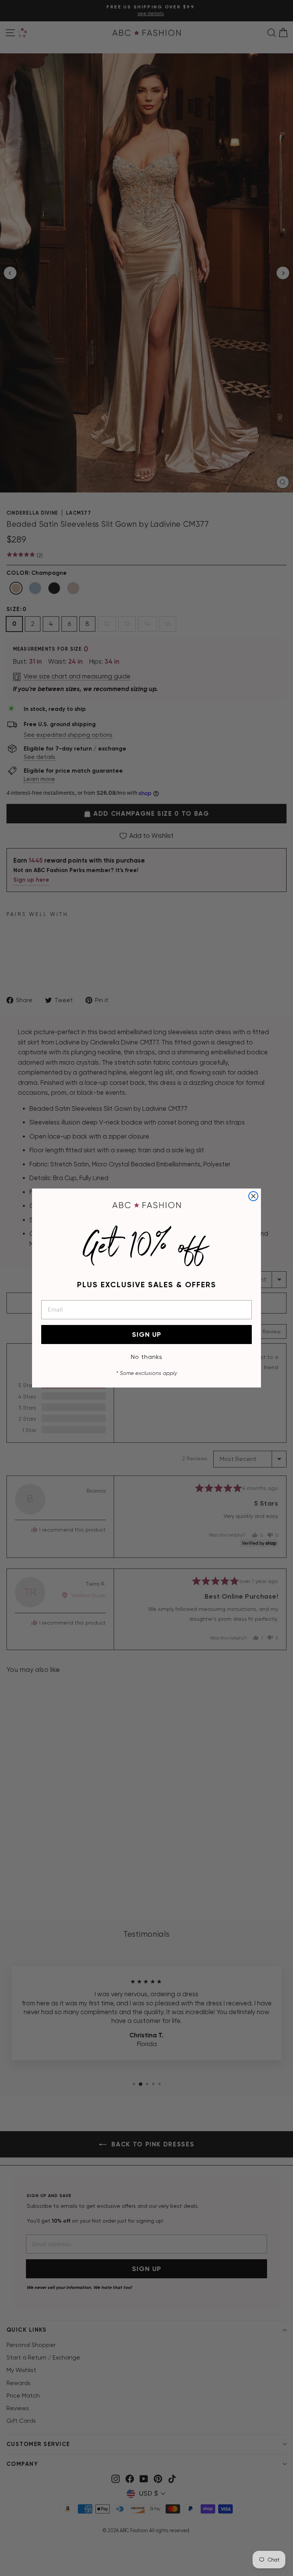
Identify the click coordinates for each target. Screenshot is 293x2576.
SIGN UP (147, 1335)
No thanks (147, 1357)
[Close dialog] (253, 1196)
